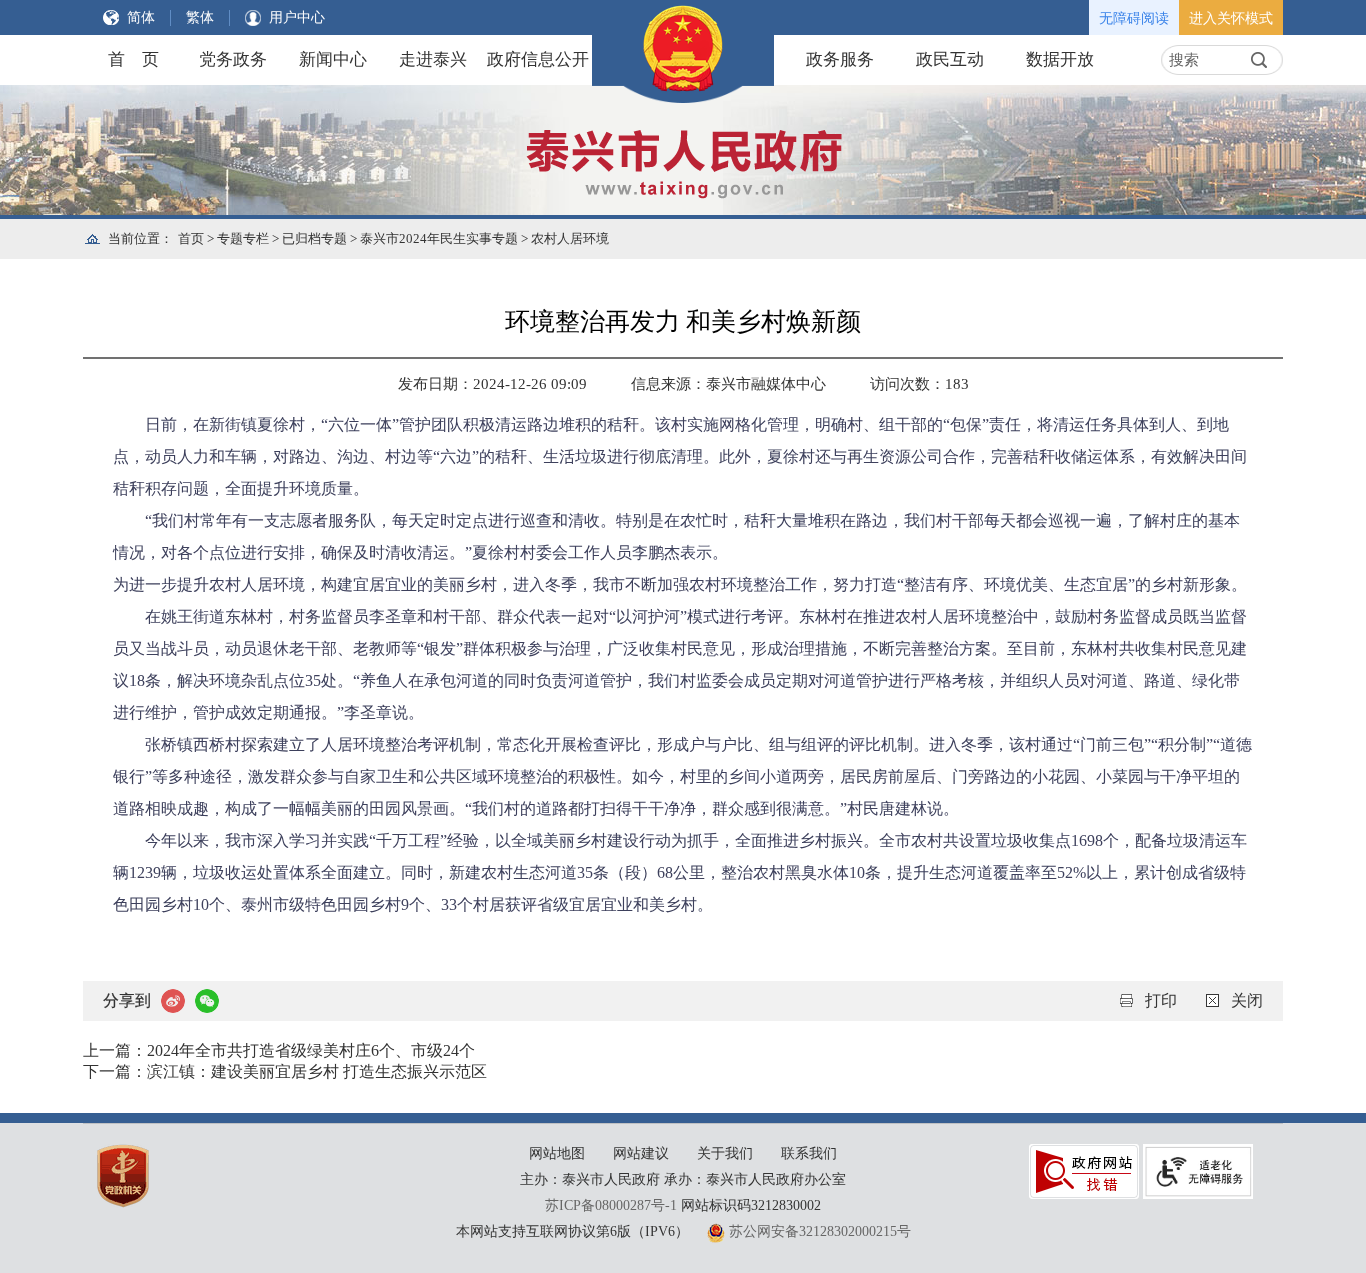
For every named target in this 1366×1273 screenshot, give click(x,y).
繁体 (200, 17)
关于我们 (725, 1153)
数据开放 (1060, 59)
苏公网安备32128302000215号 (820, 1231)
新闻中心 (333, 59)
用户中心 (297, 17)
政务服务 (840, 59)
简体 (141, 17)
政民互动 (950, 59)
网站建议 (641, 1153)
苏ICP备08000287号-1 (611, 1205)
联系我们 (809, 1153)
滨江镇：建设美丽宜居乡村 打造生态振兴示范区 (317, 1071)
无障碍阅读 (1134, 18)
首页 (191, 238)
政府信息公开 (538, 59)
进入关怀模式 (1231, 18)
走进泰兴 (433, 59)
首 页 (133, 59)
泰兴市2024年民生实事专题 (439, 238)
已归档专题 (314, 238)
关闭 (1247, 1000)
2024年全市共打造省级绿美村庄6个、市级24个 (311, 1050)
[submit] (1259, 60)
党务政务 (233, 59)
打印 (1161, 1000)
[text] (1203, 60)
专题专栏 (243, 238)
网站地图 (557, 1153)
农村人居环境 (570, 238)
